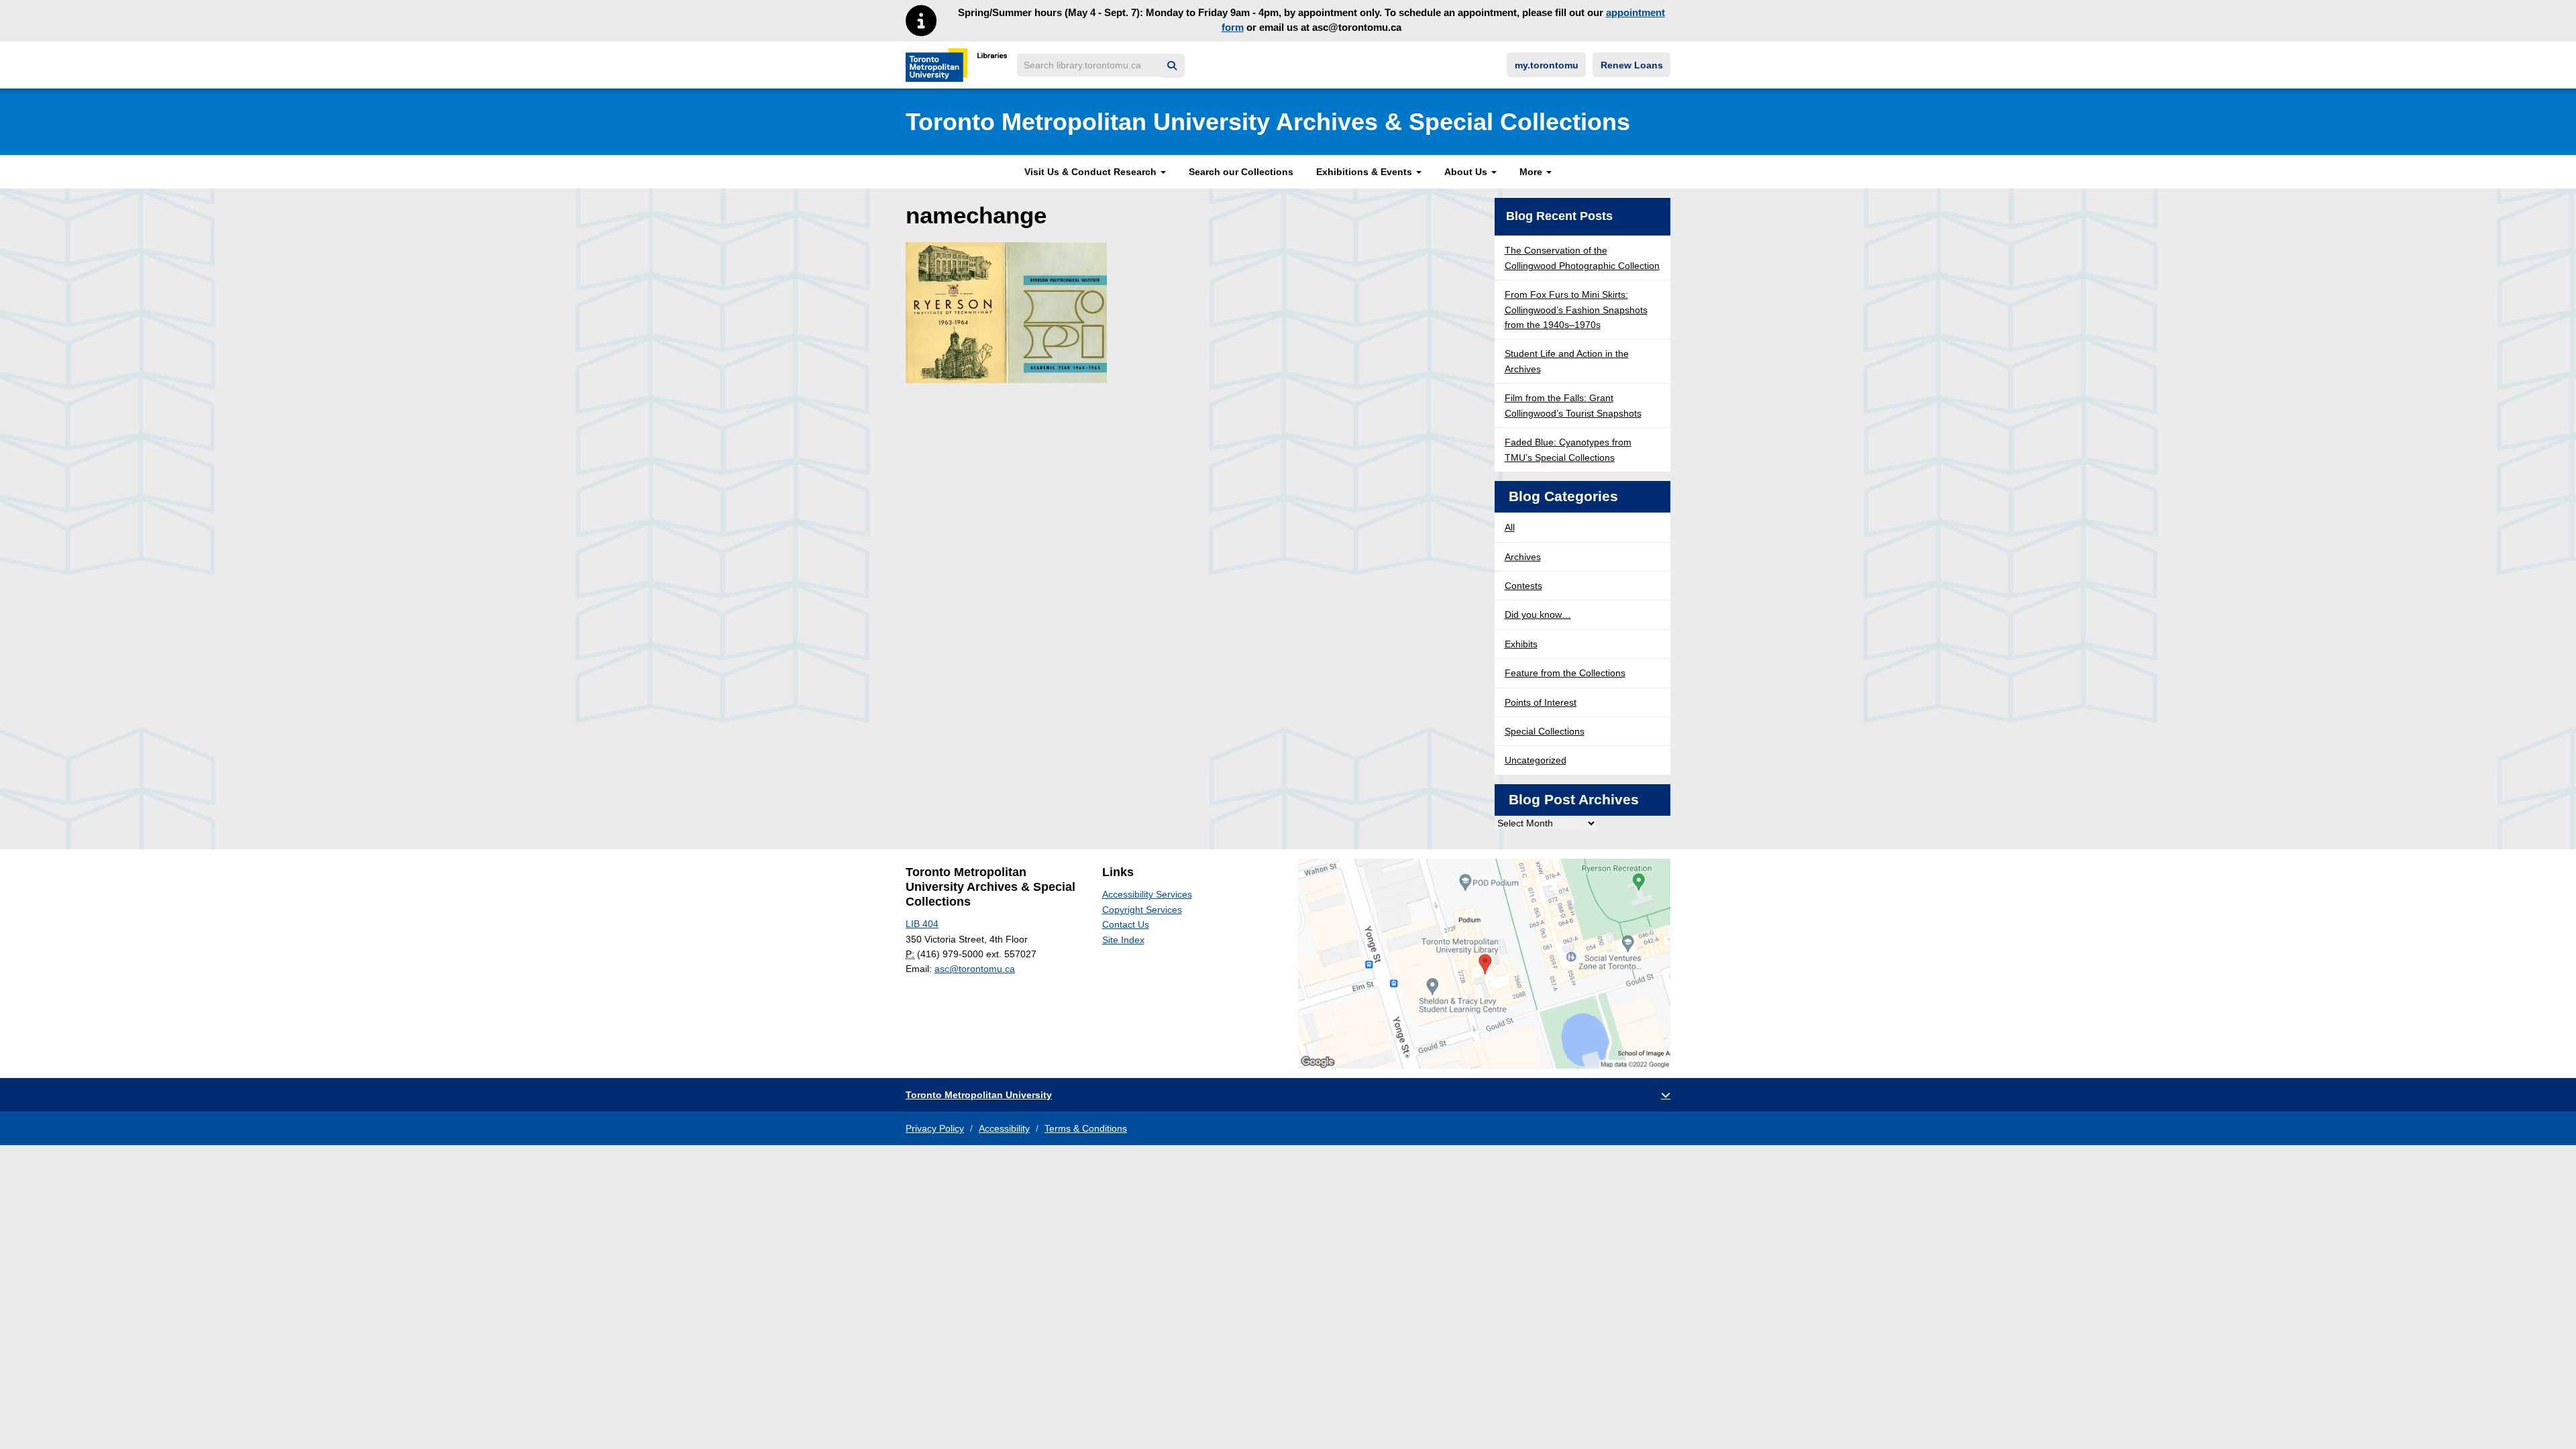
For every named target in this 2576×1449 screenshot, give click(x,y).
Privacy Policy (935, 1128)
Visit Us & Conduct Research (1092, 172)
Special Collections (1545, 731)
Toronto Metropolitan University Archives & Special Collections (1268, 122)
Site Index (1123, 940)
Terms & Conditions (1086, 1128)
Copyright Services (1142, 910)
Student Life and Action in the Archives (1567, 361)
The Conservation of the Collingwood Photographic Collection (1582, 258)
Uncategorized (1536, 760)
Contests (1523, 586)
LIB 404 (922, 924)
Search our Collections (1241, 172)
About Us (1467, 172)
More (1532, 172)
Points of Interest (1541, 702)
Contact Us (1126, 924)
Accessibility (1004, 1128)
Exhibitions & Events (1365, 172)
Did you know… (1538, 614)
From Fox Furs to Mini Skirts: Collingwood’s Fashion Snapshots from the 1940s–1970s (1576, 310)
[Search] (1172, 66)
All (1510, 527)
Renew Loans (1632, 65)
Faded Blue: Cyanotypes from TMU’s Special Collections (1568, 449)
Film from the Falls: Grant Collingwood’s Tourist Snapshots (1573, 405)
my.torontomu (1547, 65)
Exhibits (1521, 644)
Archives (1523, 557)
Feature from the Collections (1565, 673)
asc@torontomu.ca (975, 969)
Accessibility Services (1147, 894)
